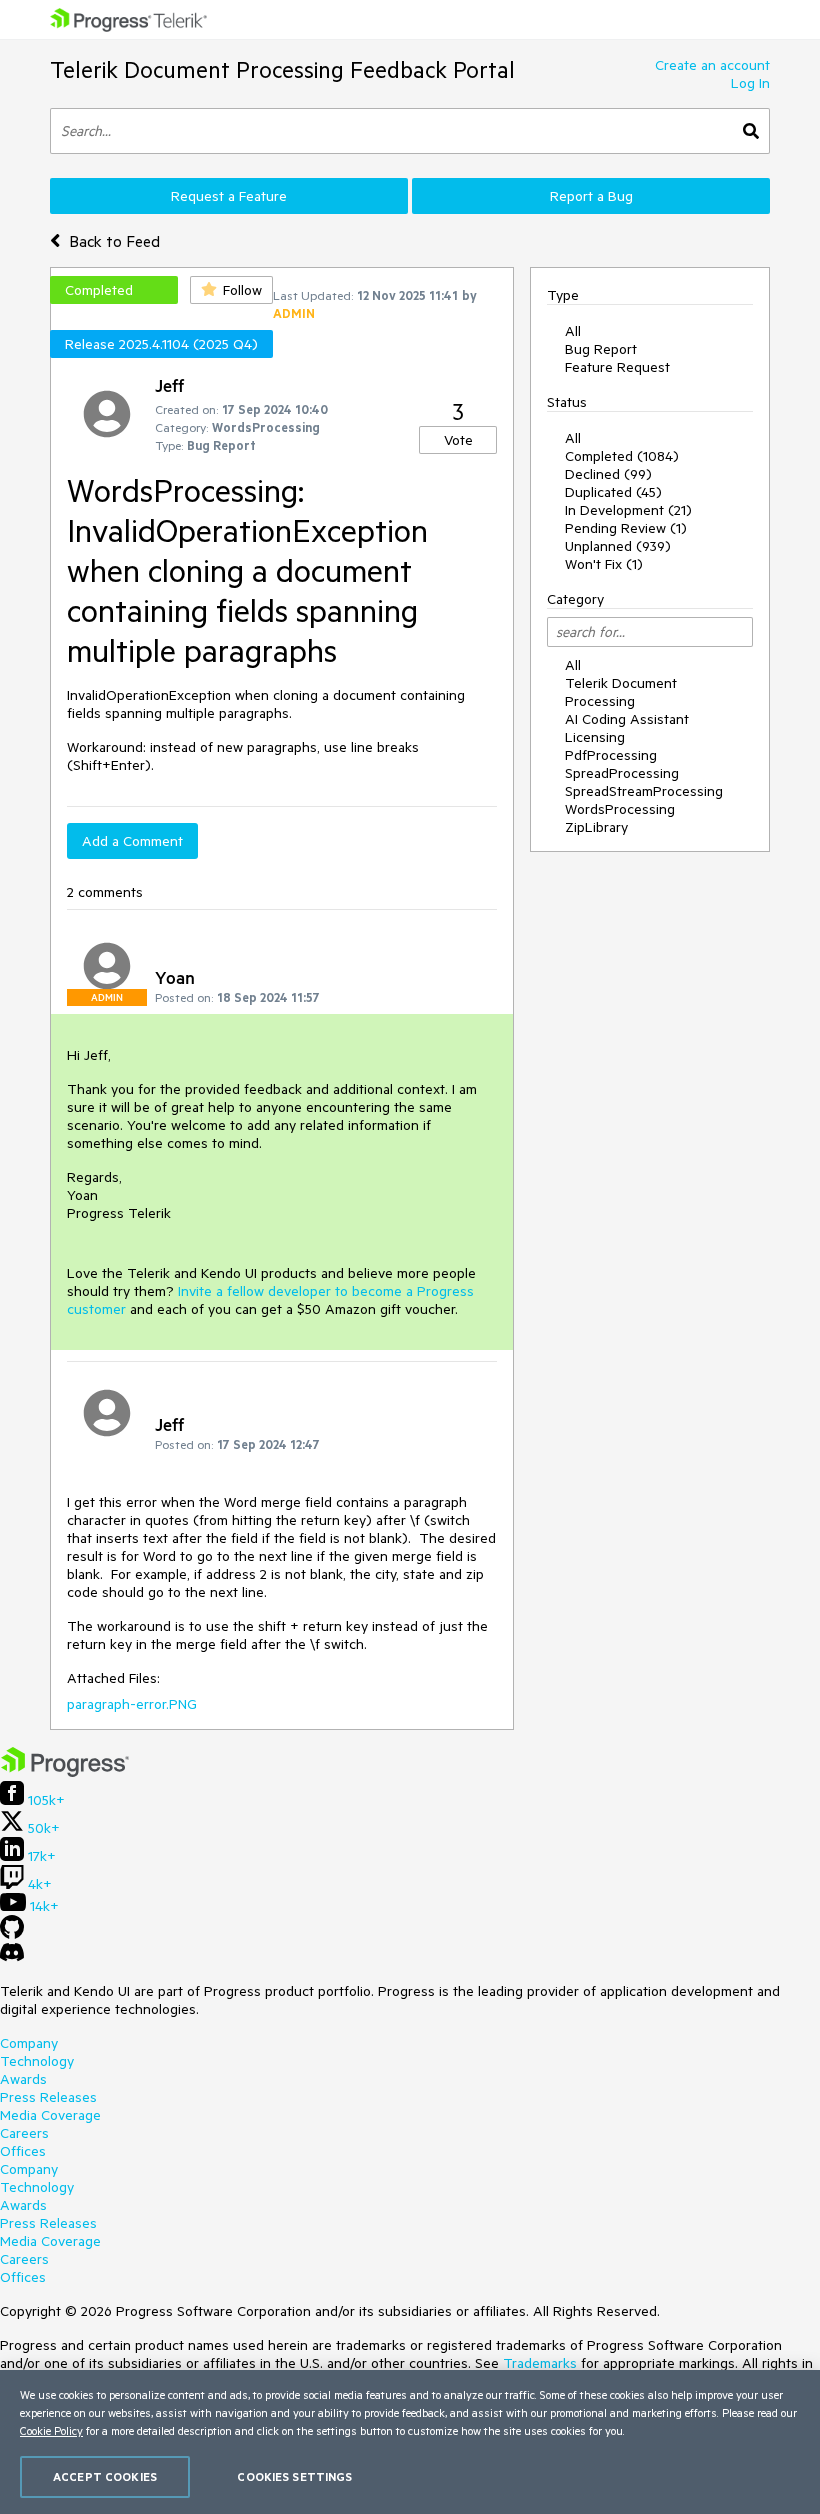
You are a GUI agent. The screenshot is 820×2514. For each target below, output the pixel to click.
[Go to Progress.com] (65, 1772)
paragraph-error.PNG (132, 1704)
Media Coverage (50, 2115)
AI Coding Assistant (627, 719)
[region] (410, 2442)
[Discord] (12, 1957)
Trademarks (540, 2363)
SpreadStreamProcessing (644, 791)
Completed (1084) (622, 456)
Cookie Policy (51, 2430)
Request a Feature (229, 196)
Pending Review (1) (626, 528)
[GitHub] (12, 1934)
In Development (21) (628, 510)
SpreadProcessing (622, 773)
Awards (23, 2079)
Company (29, 2043)
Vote (458, 440)
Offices (23, 2151)
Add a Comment (132, 841)
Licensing (595, 737)
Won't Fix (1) (604, 564)
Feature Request (617, 367)
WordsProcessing (620, 809)
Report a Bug (591, 196)
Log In (750, 83)
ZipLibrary (596, 827)
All (573, 331)
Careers (24, 2133)
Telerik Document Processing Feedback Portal (282, 69)
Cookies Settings (294, 2476)
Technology (37, 2061)
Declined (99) (608, 474)
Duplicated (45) (613, 492)
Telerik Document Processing (621, 692)
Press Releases (48, 2097)
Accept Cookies (105, 2476)
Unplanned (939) (618, 546)
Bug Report (601, 349)
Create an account (712, 65)
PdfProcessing (611, 755)
